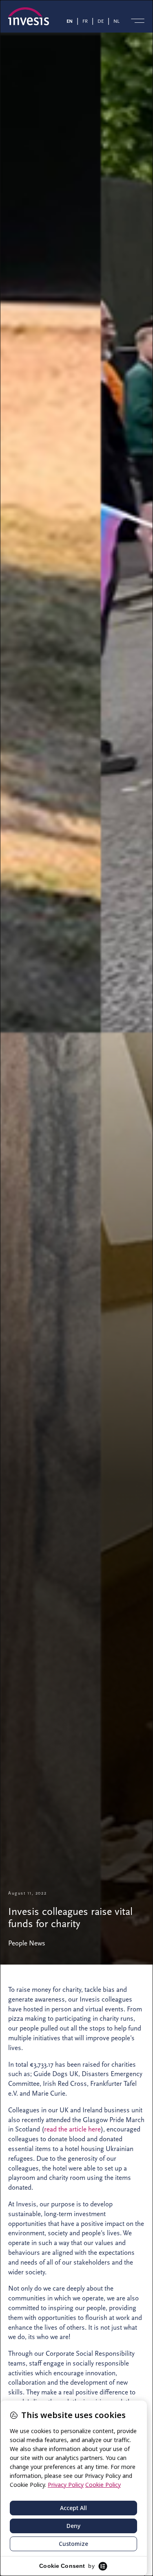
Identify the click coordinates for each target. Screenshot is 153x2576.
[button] (138, 21)
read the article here (72, 2129)
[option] (87, 21)
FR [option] (85, 21)
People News (27, 1943)
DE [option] (101, 21)
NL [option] (116, 21)
